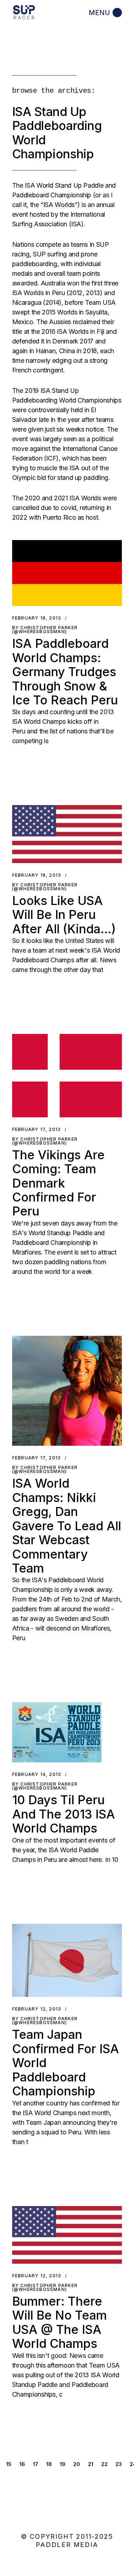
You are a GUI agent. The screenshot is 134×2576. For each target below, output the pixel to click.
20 (77, 2464)
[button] (67, 573)
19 (63, 2464)
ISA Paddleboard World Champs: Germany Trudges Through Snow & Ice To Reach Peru (65, 672)
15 (9, 2464)
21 (91, 2464)
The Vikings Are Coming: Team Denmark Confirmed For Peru (58, 1183)
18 (49, 2464)
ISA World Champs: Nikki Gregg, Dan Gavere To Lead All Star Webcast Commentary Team (67, 1526)
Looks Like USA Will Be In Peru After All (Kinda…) (64, 915)
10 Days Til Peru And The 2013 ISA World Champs (64, 1814)
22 (104, 2464)
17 (36, 2464)
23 (119, 2464)
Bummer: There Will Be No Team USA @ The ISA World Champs (59, 2322)
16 (22, 2464)
